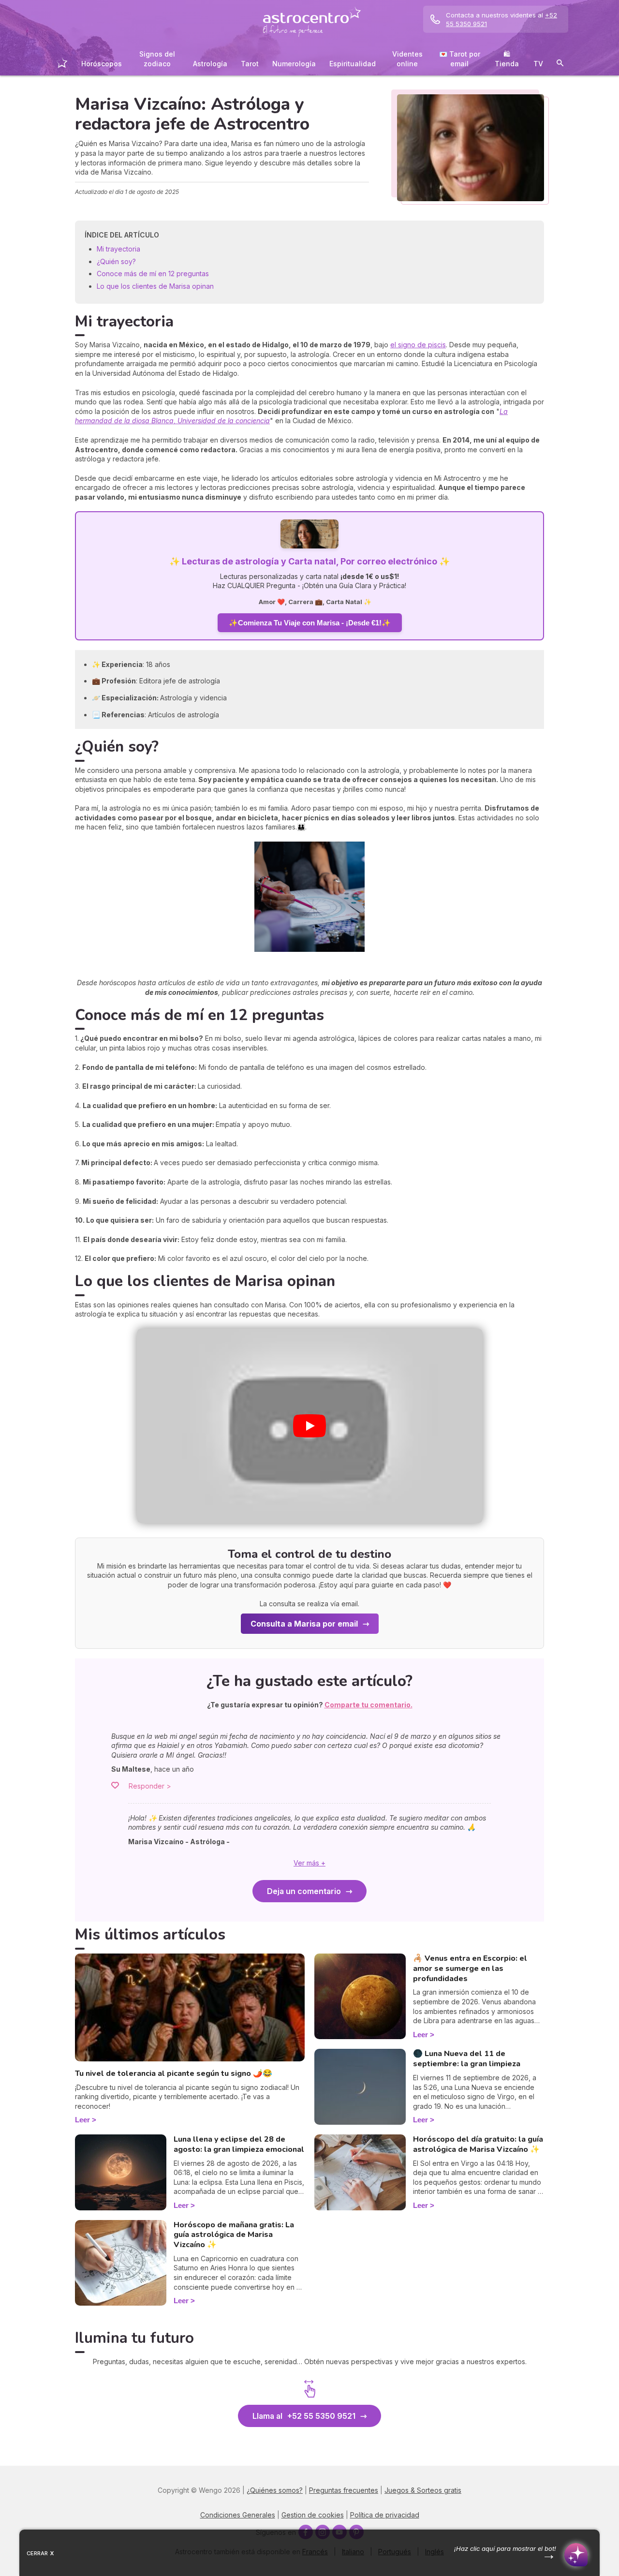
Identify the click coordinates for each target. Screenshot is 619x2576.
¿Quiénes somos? (275, 2490)
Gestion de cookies (313, 2515)
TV (538, 64)
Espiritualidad (353, 64)
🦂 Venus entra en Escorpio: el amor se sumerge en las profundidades (470, 1969)
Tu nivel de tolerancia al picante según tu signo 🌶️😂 (174, 2073)
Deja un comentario (304, 1891)
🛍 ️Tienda (507, 59)
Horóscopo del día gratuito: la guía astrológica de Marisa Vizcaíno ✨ (478, 2144)
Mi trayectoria (118, 249)
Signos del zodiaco (157, 59)
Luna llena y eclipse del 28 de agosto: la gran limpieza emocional (239, 2144)
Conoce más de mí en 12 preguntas (153, 274)
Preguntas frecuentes (344, 2490)
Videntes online (407, 59)
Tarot (250, 64)
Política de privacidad (385, 2515)
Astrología (210, 64)
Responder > (150, 1786)
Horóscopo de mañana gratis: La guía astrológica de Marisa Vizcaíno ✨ (234, 2235)
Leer (82, 2120)
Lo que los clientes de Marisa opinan (155, 286)
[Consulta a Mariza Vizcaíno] (309, 535)
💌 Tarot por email (460, 59)
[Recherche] (560, 65)
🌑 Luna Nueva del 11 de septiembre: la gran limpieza (467, 2059)
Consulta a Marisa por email (304, 1624)
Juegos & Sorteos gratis (423, 2490)
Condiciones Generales (238, 2515)
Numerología (294, 64)
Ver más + (309, 1863)
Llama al (304, 2416)
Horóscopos (102, 64)
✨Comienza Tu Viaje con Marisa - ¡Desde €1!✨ (310, 623)
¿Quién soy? (116, 261)
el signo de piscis (418, 345)
